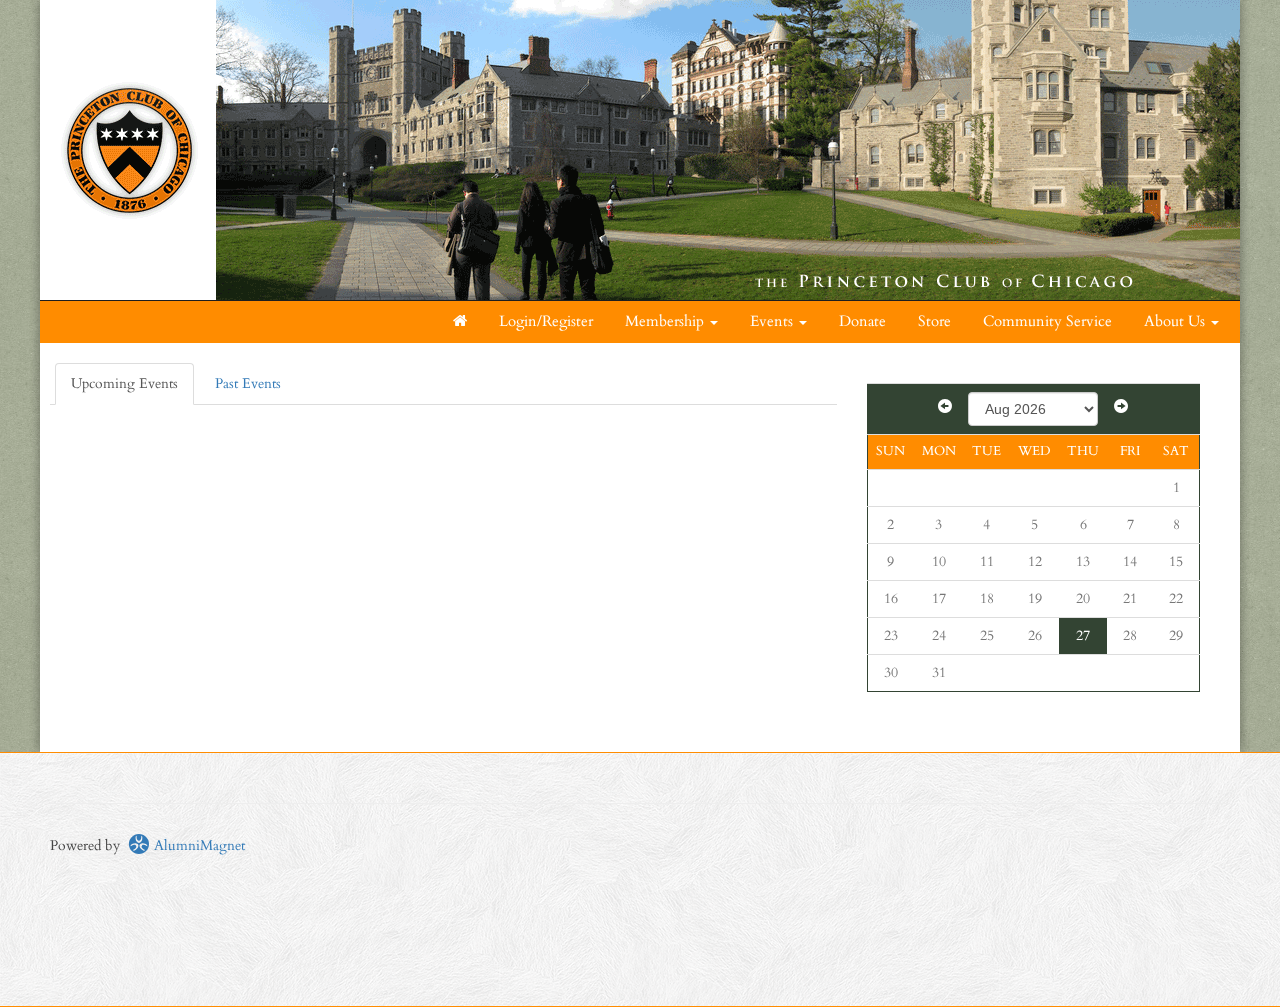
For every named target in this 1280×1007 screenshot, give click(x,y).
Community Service (1047, 321)
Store (934, 321)
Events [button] (773, 321)
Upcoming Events (124, 383)
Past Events (248, 383)
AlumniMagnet (197, 845)
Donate (862, 321)
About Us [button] (1176, 321)
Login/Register (546, 321)
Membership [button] (666, 321)
